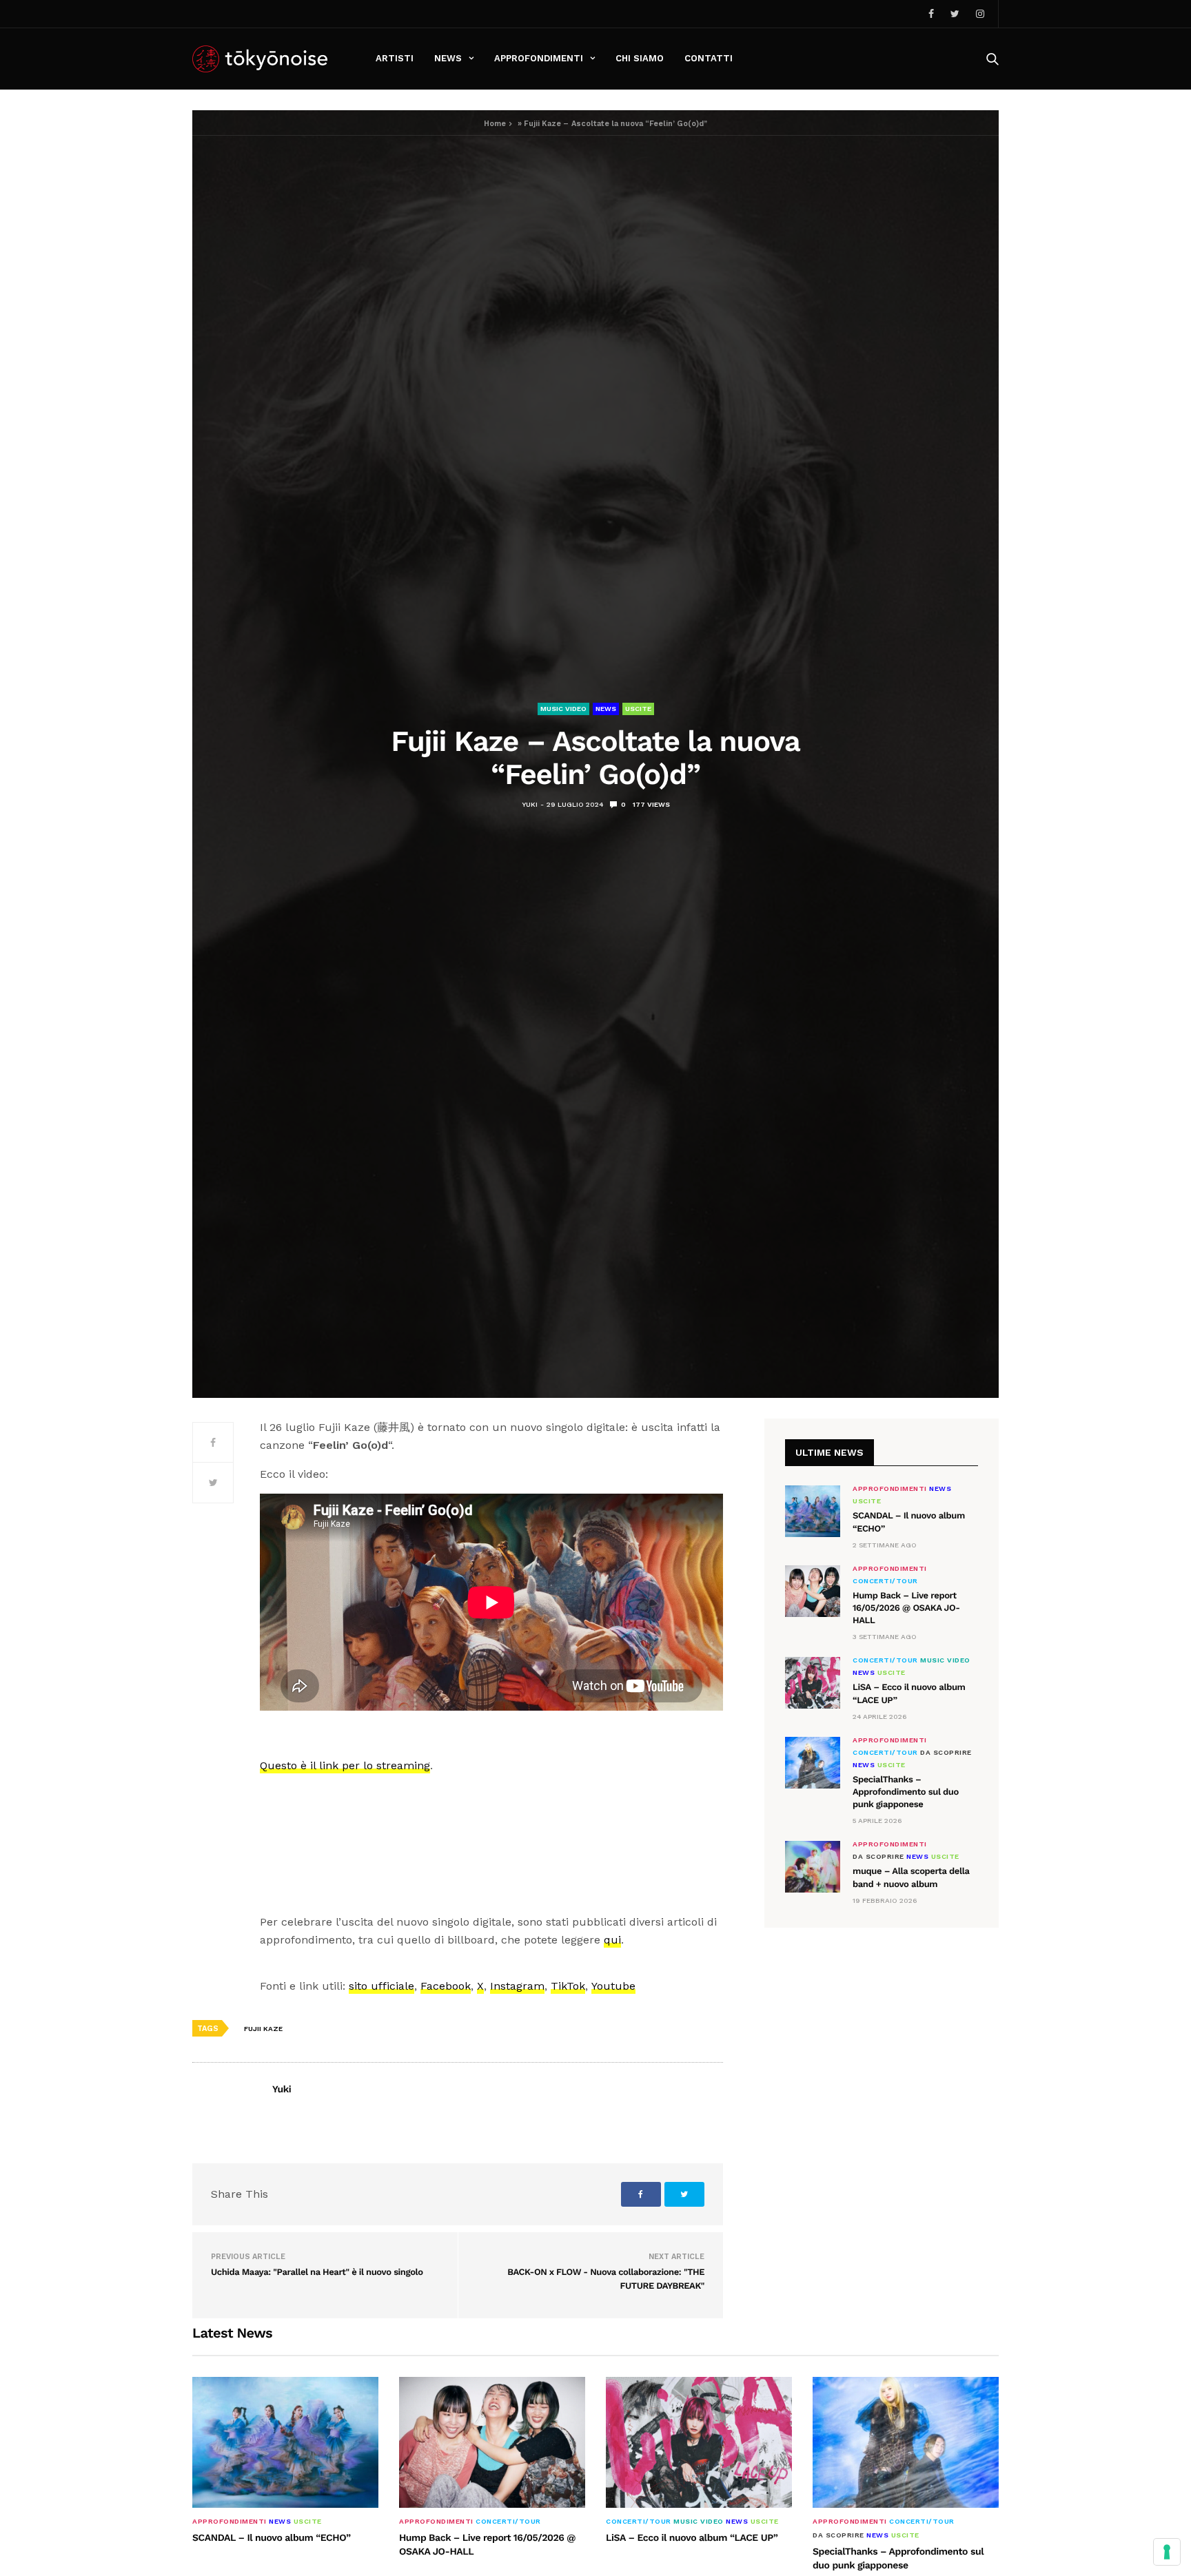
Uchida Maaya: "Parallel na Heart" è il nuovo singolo (317, 2273)
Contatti (709, 58)
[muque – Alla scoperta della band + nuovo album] (813, 1867)
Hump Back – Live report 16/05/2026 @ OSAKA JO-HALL (906, 1608)
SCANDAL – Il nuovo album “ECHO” (272, 2538)
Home (495, 124)
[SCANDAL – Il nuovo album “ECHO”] (813, 1511)
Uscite (638, 709)
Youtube (613, 1986)
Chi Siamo (640, 58)
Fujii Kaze (263, 2029)
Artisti (395, 58)
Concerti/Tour (885, 1581)
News (448, 58)
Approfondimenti (539, 58)
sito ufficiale (381, 1986)
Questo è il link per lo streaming (345, 1765)
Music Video (563, 709)
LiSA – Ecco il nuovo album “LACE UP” (692, 2538)
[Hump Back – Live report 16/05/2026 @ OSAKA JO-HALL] (813, 1591)
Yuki (530, 804)
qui (612, 1940)
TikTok (568, 1986)
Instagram (517, 1986)
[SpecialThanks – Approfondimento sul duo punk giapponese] (813, 1763)
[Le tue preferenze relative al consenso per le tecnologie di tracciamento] (1167, 2552)
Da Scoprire (946, 1753)
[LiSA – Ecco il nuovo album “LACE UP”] (813, 1683)
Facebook (446, 1986)
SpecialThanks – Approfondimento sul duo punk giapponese (906, 1792)
